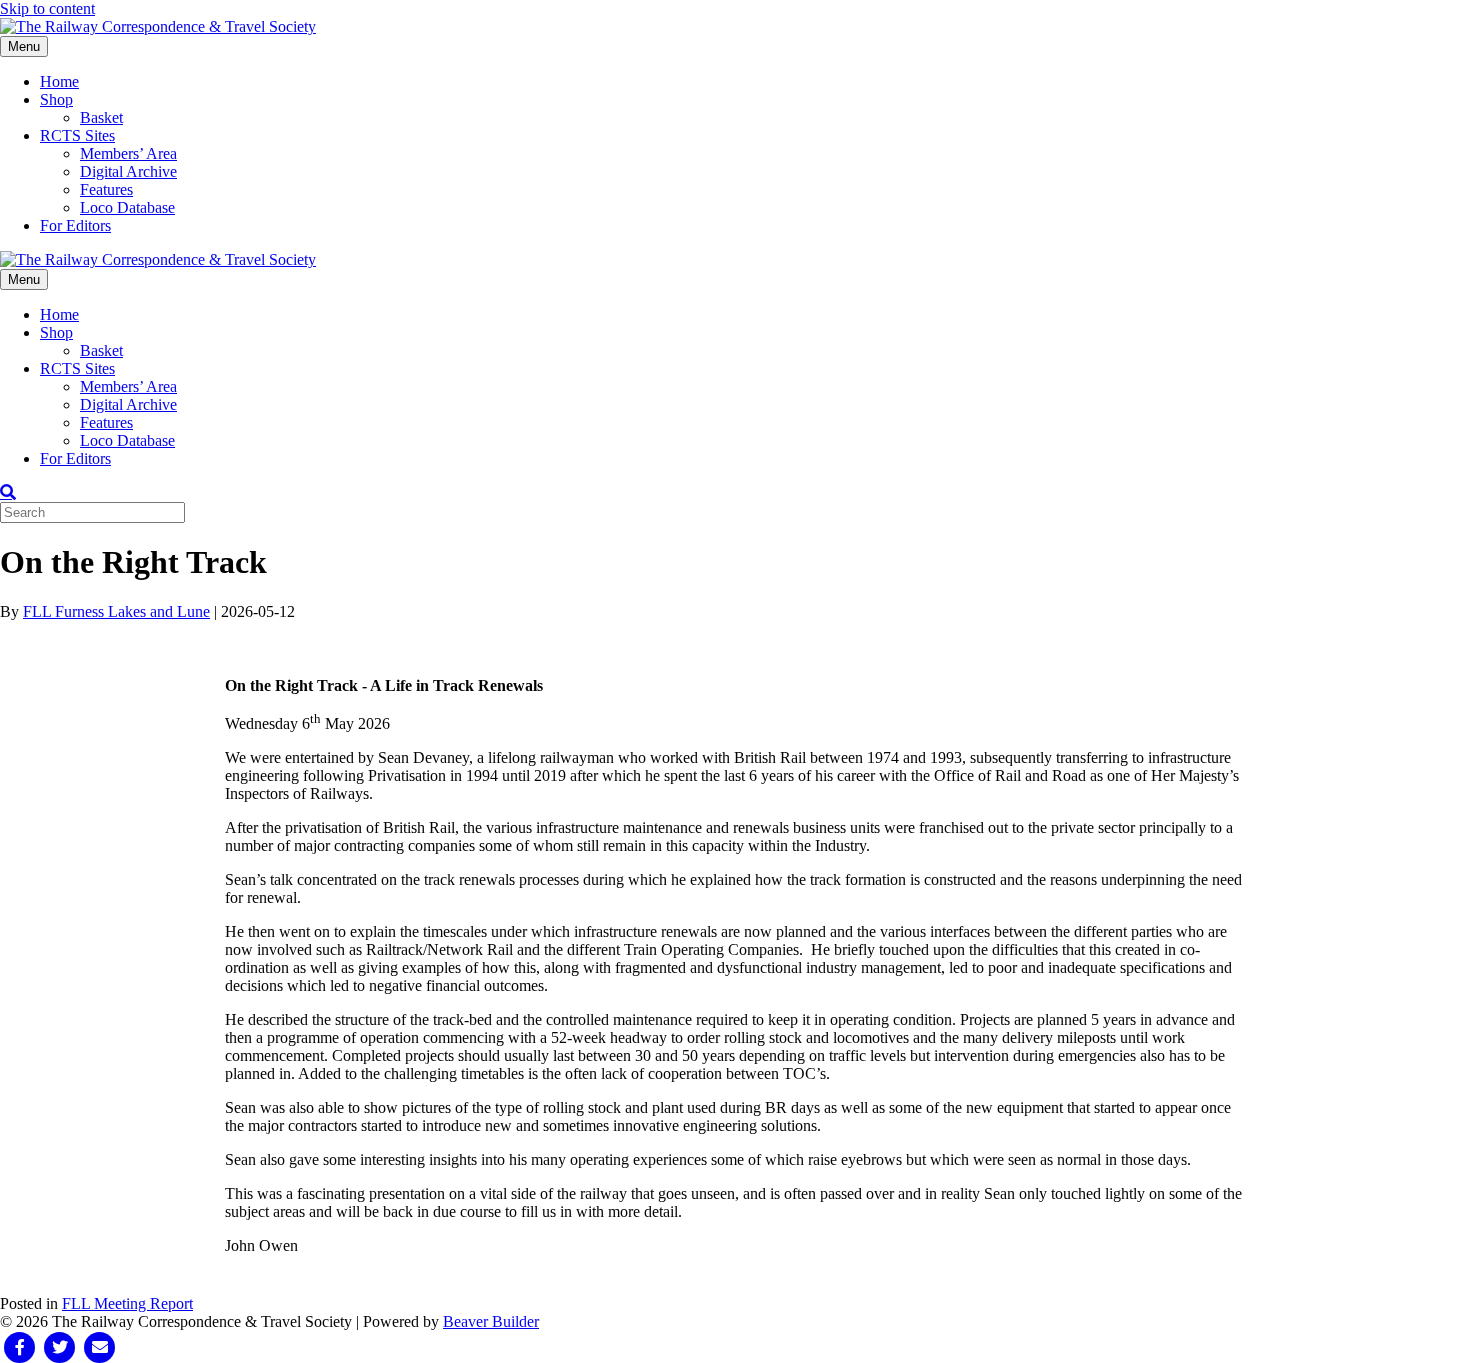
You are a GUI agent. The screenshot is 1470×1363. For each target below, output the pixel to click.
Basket (101, 117)
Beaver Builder (491, 1321)
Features (106, 189)
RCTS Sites (77, 135)
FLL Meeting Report (127, 1303)
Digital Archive (128, 171)
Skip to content (47, 8)
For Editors (75, 225)
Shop (56, 99)
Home (59, 81)
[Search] (8, 492)
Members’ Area (128, 153)
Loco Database (127, 207)
